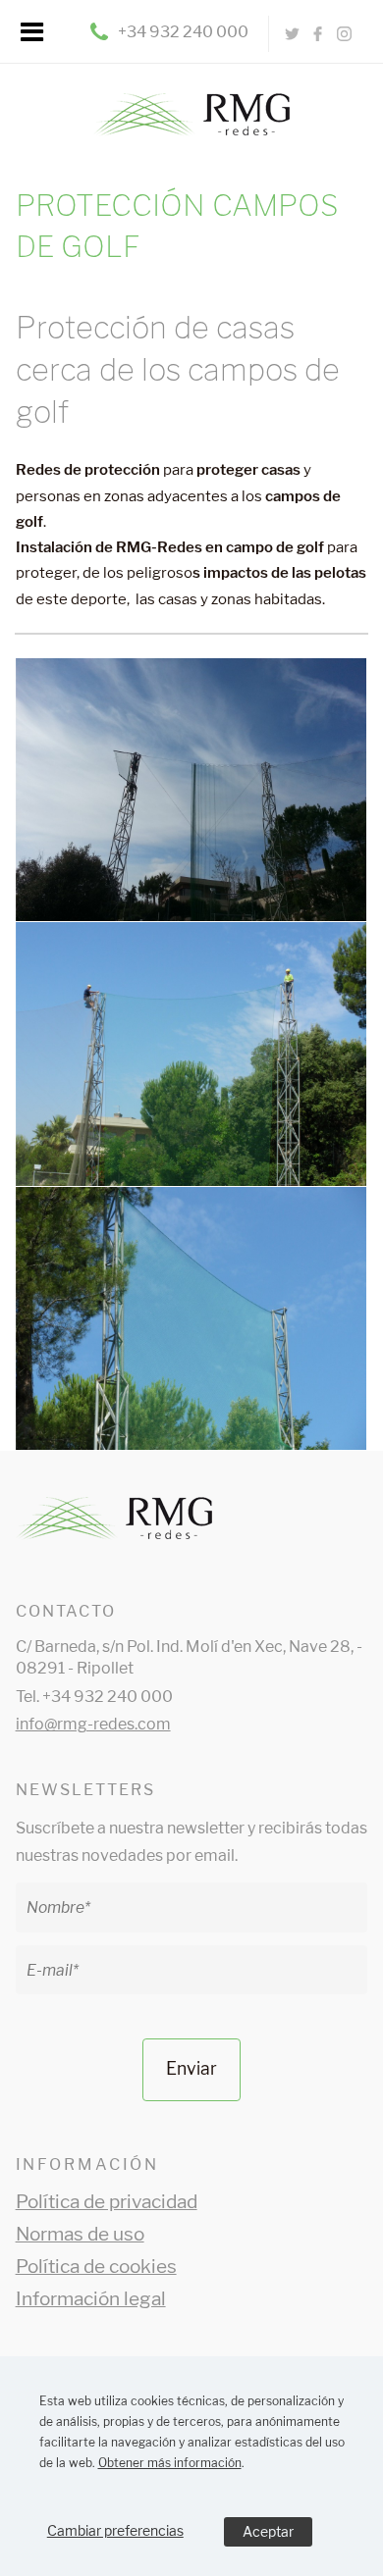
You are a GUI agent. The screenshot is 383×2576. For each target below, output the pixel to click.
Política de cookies (96, 2267)
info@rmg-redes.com (93, 1724)
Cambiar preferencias (115, 2530)
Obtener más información (170, 2463)
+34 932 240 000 (183, 32)
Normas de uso (80, 2234)
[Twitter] (292, 34)
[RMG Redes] (192, 101)
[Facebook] (318, 34)
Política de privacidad (107, 2202)
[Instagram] (344, 34)
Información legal (91, 2299)
